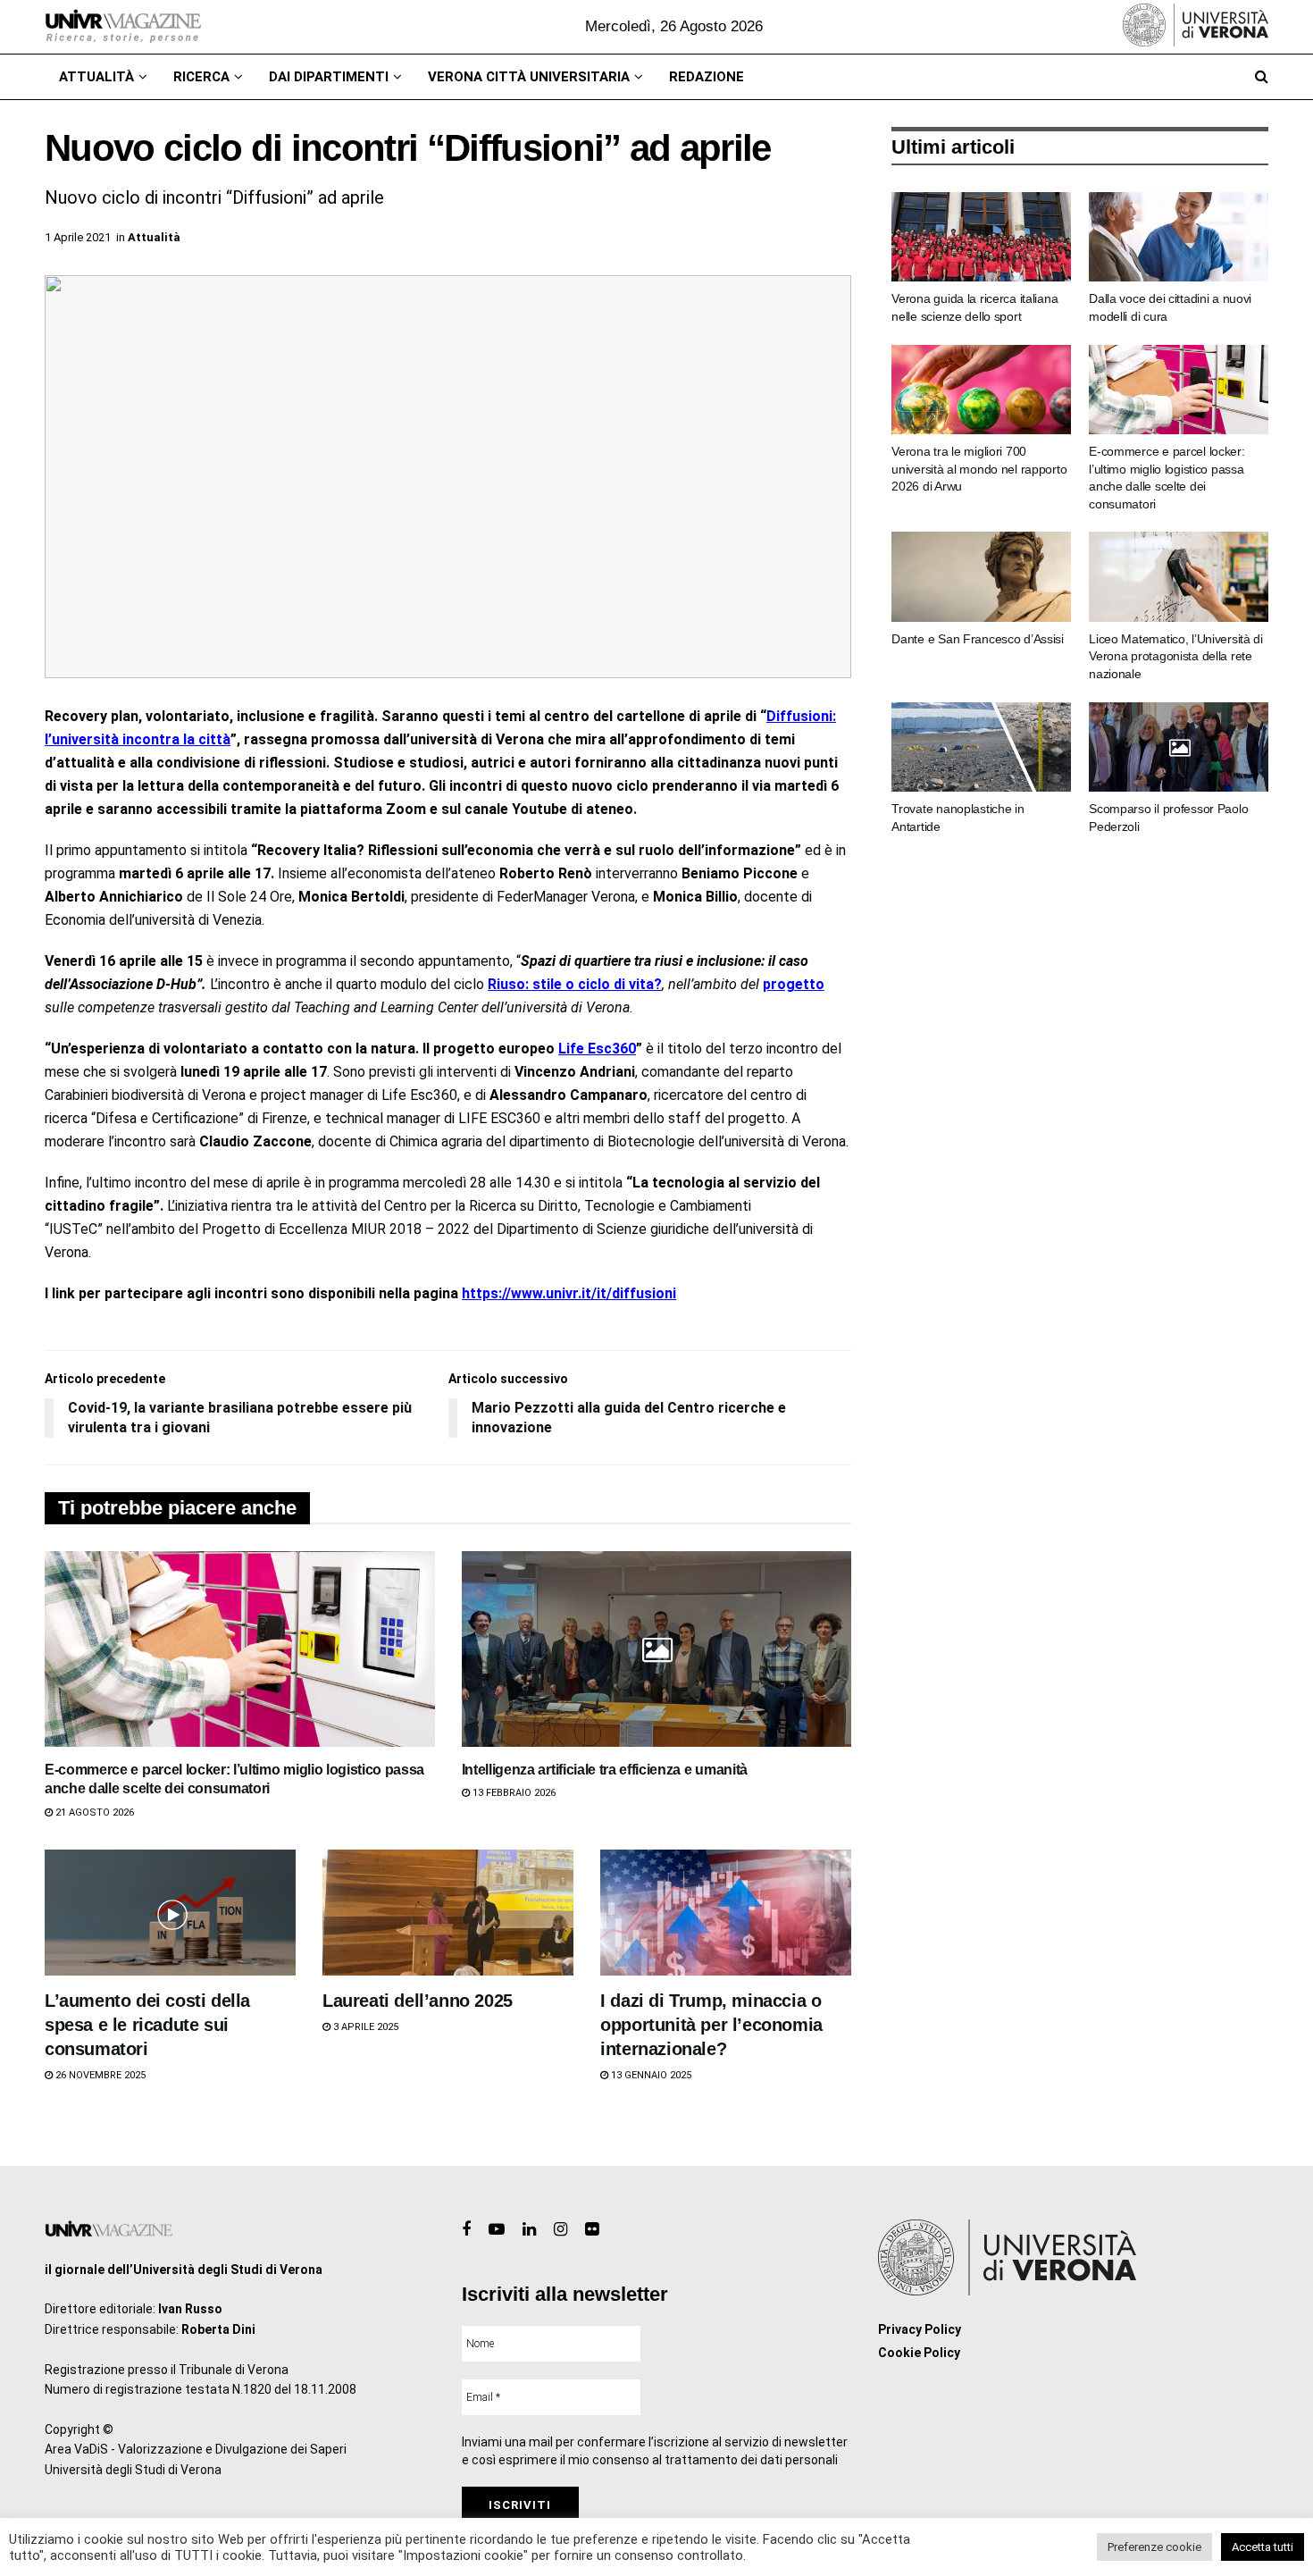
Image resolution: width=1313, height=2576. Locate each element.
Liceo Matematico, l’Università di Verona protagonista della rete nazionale (1176, 656)
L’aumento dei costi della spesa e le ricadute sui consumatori (147, 2025)
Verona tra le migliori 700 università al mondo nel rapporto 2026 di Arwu (979, 469)
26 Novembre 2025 (99, 2075)
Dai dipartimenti (329, 77)
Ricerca (201, 77)
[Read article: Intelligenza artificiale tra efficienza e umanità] (657, 1649)
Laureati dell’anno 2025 (418, 2001)
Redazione (707, 77)
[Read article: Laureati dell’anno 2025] (448, 1913)
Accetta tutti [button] (1263, 2547)
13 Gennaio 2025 (650, 2075)
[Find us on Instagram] (560, 2230)
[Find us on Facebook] (466, 2230)
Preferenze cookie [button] (1154, 2547)
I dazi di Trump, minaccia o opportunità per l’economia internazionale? (711, 2025)
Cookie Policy (919, 2353)
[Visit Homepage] (123, 27)
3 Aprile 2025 (364, 2027)
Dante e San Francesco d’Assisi (978, 639)
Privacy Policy (920, 2329)
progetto (794, 984)
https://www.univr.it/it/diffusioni (569, 1293)
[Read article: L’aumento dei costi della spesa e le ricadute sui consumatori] (170, 1913)
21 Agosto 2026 (93, 1812)
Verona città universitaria (529, 77)
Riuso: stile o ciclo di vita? (575, 984)
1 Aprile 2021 (78, 237)
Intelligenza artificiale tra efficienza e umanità (605, 1770)
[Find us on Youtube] (497, 2230)
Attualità (96, 77)
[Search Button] (1262, 77)
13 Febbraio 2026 (513, 1793)
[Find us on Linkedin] (529, 2230)
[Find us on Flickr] (592, 2230)
